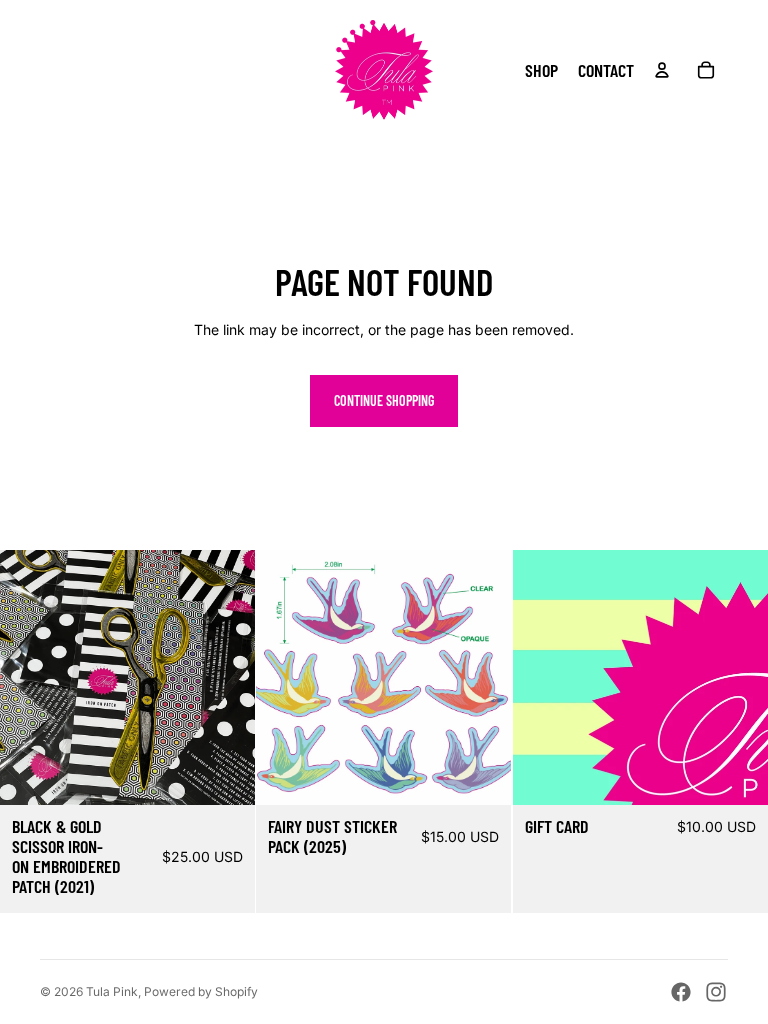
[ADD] (225, 774)
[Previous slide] (286, 677)
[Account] (662, 70)
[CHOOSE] (737, 774)
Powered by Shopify (201, 991)
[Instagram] (716, 992)
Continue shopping (384, 400)
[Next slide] (482, 677)
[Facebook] (681, 992)
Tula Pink (112, 991)
